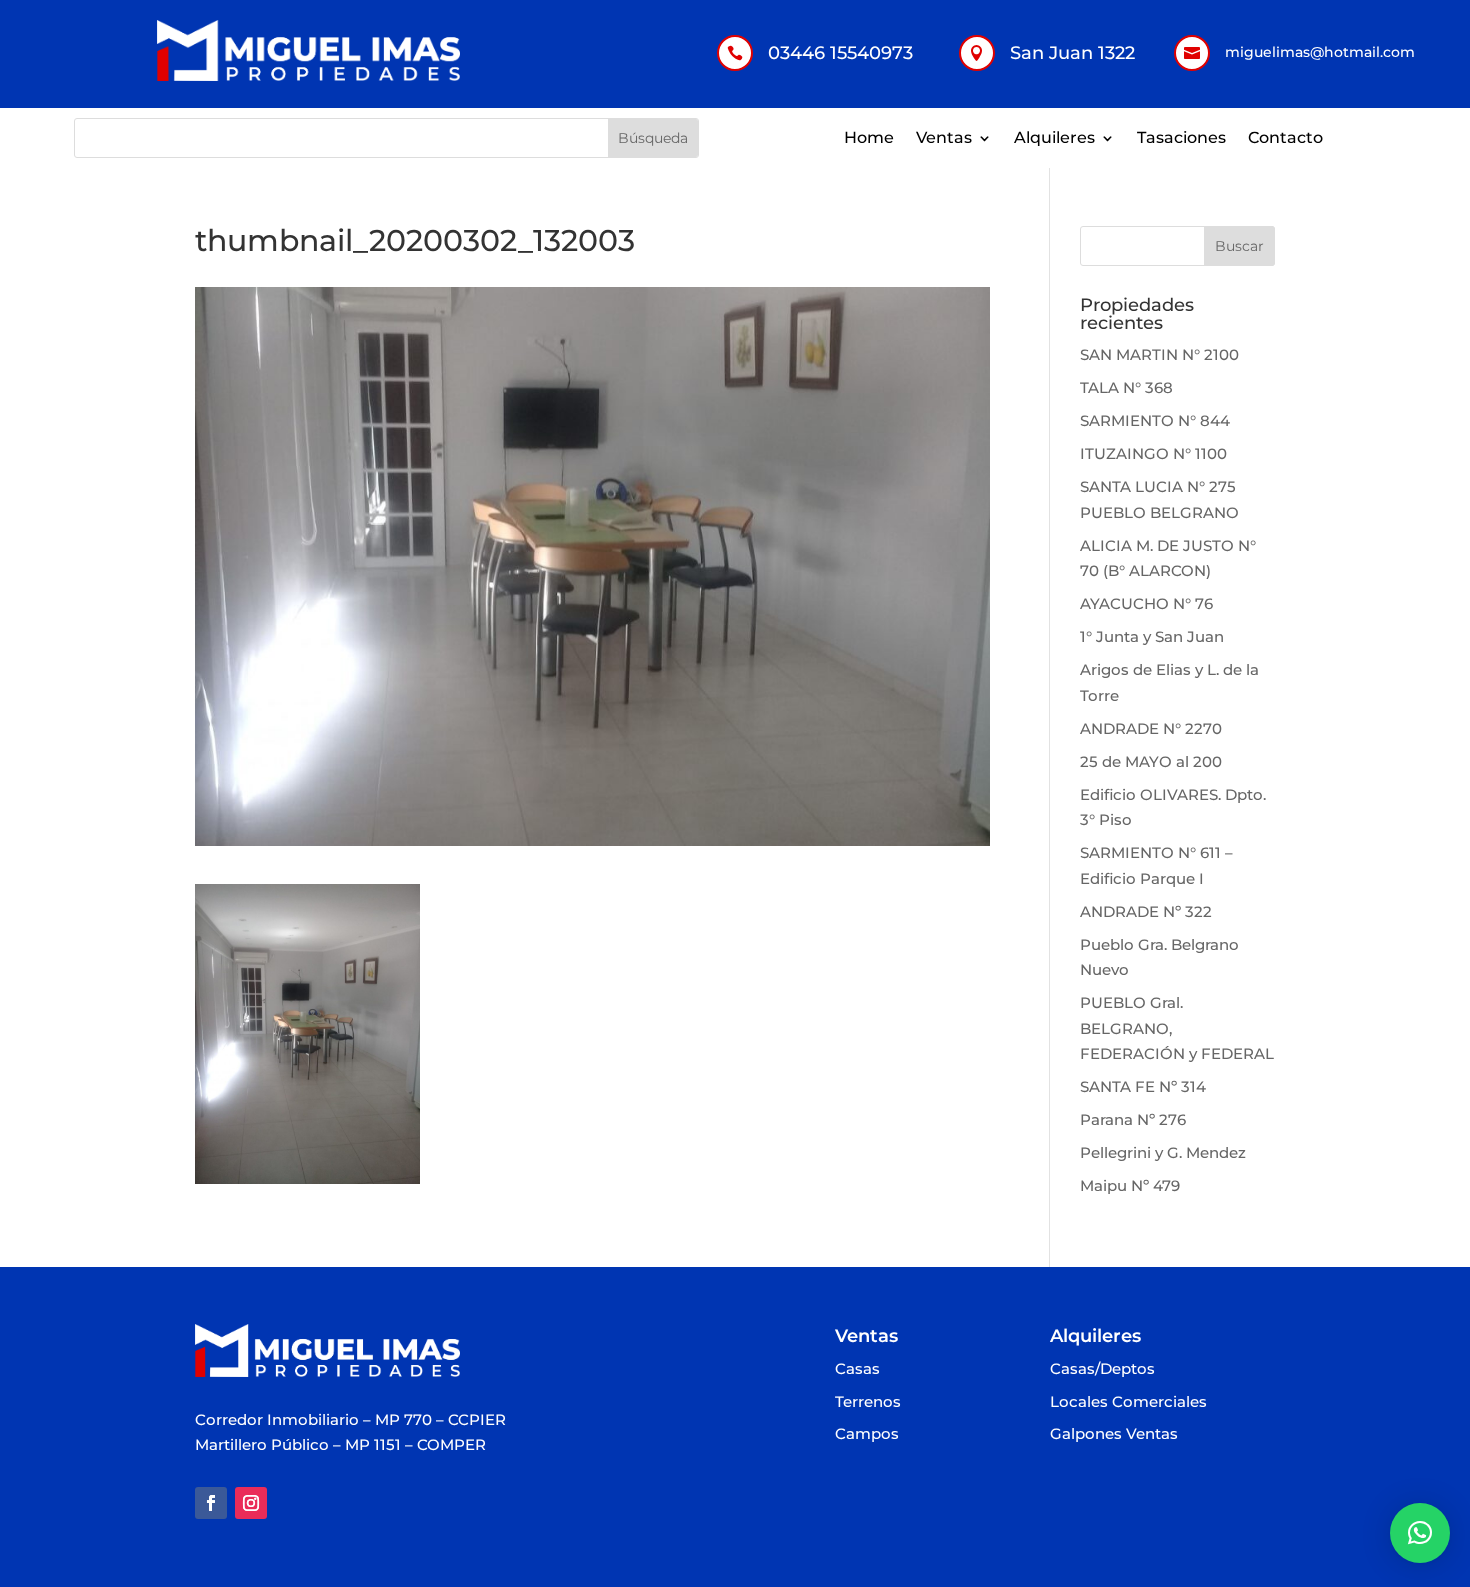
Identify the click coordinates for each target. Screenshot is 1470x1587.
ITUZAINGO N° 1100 (1153, 453)
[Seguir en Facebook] (211, 1503)
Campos (867, 1434)
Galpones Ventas (1114, 1434)
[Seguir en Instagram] (251, 1503)
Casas (857, 1369)
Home (869, 139)
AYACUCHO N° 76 (1146, 603)
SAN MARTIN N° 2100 (1159, 354)
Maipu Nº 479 (1130, 1185)
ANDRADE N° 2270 (1151, 728)
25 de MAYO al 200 (1151, 761)
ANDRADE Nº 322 (1146, 911)
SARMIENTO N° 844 (1155, 420)
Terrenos (868, 1402)
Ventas (944, 139)
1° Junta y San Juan (1152, 636)
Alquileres (1054, 139)
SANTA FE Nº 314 (1143, 1086)
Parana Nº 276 (1133, 1119)
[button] (1420, 1533)
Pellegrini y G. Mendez (1163, 1152)
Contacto (1285, 139)
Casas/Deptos (1102, 1369)
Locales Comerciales (1128, 1402)
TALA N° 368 (1126, 387)
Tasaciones (1181, 139)
